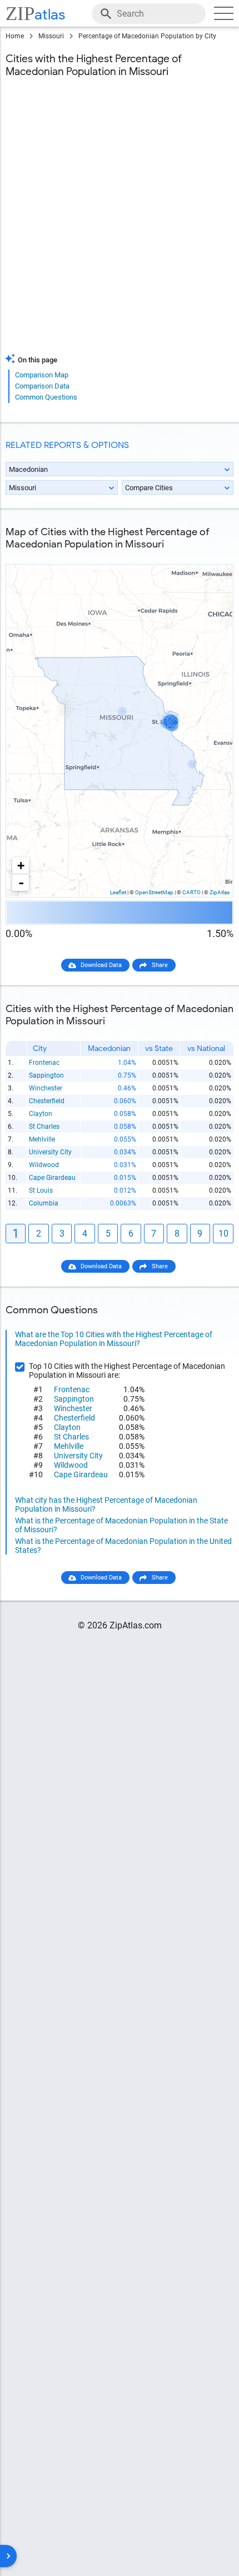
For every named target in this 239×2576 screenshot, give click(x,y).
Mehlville (42, 1139)
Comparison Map (42, 375)
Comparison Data (42, 386)
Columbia (44, 1203)
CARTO (191, 892)
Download (212, 555)
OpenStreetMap (154, 892)
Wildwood (44, 1165)
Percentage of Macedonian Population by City (147, 36)
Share (160, 965)
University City (50, 1152)
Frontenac (44, 1063)
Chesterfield (47, 1101)
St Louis (41, 1190)
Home (15, 36)
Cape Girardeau (52, 1178)
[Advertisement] (120, 222)
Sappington (46, 1075)
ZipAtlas (220, 892)
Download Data (101, 965)
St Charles (44, 1127)
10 (223, 1234)
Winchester (46, 1088)
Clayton (41, 1114)
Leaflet (118, 892)
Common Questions (46, 397)
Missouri (51, 36)
